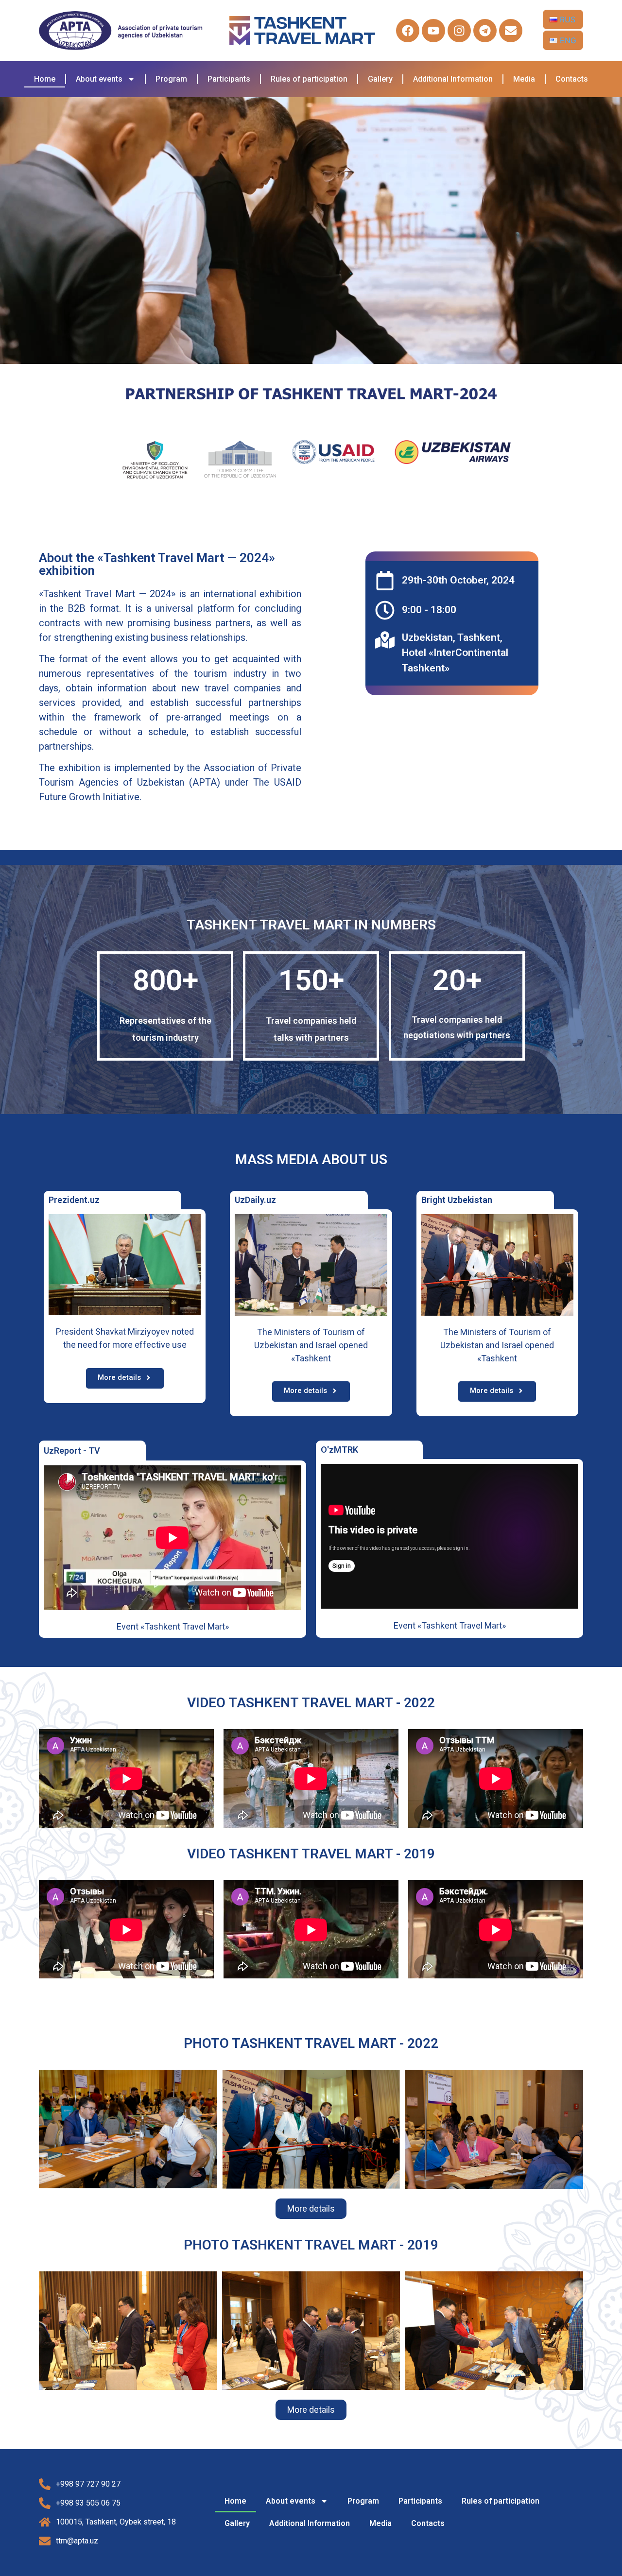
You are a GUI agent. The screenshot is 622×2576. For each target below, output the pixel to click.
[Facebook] (408, 31)
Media (524, 79)
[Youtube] (433, 31)
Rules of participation (309, 79)
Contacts (572, 79)
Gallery (380, 79)
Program (171, 79)
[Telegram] (485, 31)
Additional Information (453, 79)
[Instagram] (459, 31)
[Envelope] (511, 31)
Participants (229, 79)
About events (99, 79)
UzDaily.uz (255, 1200)
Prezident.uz (74, 1200)
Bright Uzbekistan (457, 1200)
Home (45, 79)
